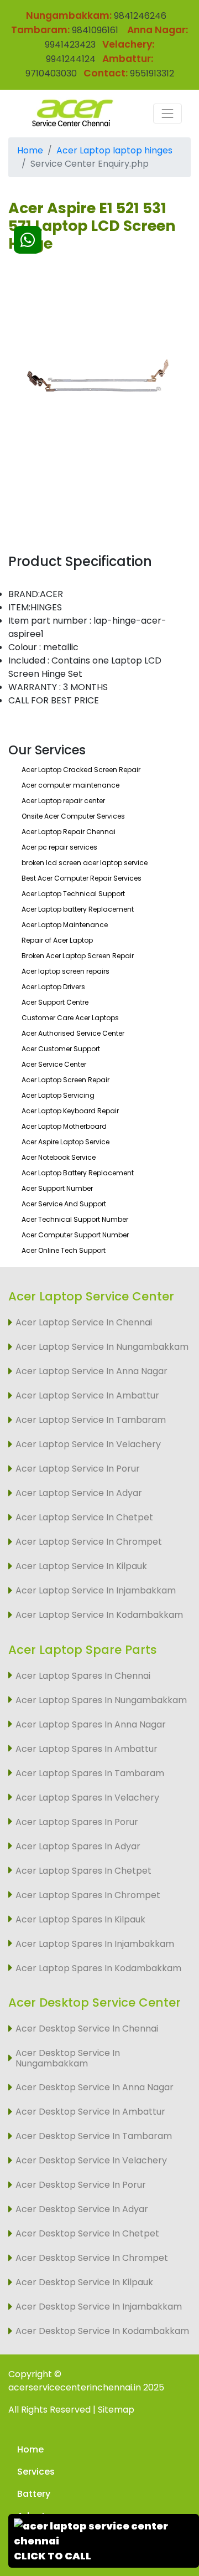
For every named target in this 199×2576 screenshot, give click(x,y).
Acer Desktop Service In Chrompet (92, 2258)
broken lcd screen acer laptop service (85, 863)
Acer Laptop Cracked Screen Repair (81, 770)
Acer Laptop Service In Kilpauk (81, 1566)
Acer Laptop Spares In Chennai (83, 1676)
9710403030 (51, 73)
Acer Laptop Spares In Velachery (87, 1798)
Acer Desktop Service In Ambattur (90, 2112)
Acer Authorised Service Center (73, 1033)
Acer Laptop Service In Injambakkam (96, 1590)
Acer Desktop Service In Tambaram (94, 2136)
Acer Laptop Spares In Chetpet (83, 1871)
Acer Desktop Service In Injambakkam (99, 2307)
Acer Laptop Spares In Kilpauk (80, 1919)
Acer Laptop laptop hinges (114, 150)
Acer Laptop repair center (63, 801)
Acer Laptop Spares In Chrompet (88, 1895)
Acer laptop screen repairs (66, 971)
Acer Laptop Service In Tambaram (91, 1420)
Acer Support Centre (55, 1002)
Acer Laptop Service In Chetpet (84, 1517)
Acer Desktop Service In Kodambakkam (102, 2331)
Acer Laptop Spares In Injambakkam (95, 1944)
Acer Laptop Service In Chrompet (89, 1542)
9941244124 (71, 59)
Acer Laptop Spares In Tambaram (90, 1773)
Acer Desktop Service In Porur (81, 2185)
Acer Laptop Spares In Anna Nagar (91, 1724)
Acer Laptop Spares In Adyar (78, 1846)
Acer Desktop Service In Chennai (87, 2029)
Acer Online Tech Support (64, 1250)
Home (30, 150)
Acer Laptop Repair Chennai (69, 832)
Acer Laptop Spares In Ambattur (87, 1749)
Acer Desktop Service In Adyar (82, 2209)
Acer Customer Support (61, 1049)
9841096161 (95, 30)
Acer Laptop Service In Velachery (88, 1444)
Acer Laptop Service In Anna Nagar (91, 1371)
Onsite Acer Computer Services (73, 816)
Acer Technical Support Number (75, 1219)
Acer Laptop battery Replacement (78, 909)
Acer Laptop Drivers (53, 987)
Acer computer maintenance (70, 785)
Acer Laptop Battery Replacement (78, 1173)
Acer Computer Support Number (75, 1235)
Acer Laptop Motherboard (64, 1126)
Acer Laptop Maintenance (65, 925)
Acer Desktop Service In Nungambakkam (68, 2058)
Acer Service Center (54, 1064)
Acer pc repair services (59, 847)
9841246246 (139, 16)
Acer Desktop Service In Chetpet (87, 2233)
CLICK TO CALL (53, 2556)
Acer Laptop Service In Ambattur (87, 1395)
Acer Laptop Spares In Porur (77, 1822)
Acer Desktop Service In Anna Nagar (95, 2087)
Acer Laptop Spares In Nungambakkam (101, 1700)
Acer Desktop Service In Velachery (91, 2160)
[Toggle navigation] (167, 114)
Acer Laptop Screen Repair (66, 1080)
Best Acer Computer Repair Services (82, 878)
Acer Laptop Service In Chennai (84, 1322)
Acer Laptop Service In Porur (78, 1469)
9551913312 (152, 73)
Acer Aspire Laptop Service (66, 1142)
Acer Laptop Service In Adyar (79, 1493)
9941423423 (70, 45)
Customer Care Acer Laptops (70, 1018)
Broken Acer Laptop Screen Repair (78, 956)
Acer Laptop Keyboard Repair (70, 1111)
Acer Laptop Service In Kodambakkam (99, 1615)
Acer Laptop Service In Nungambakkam (102, 1347)
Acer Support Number (57, 1188)
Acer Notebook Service (59, 1157)
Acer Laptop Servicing (58, 1095)
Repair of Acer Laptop (57, 940)
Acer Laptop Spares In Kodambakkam (98, 1968)
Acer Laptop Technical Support (73, 894)
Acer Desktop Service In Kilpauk (84, 2282)
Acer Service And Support (64, 1204)
